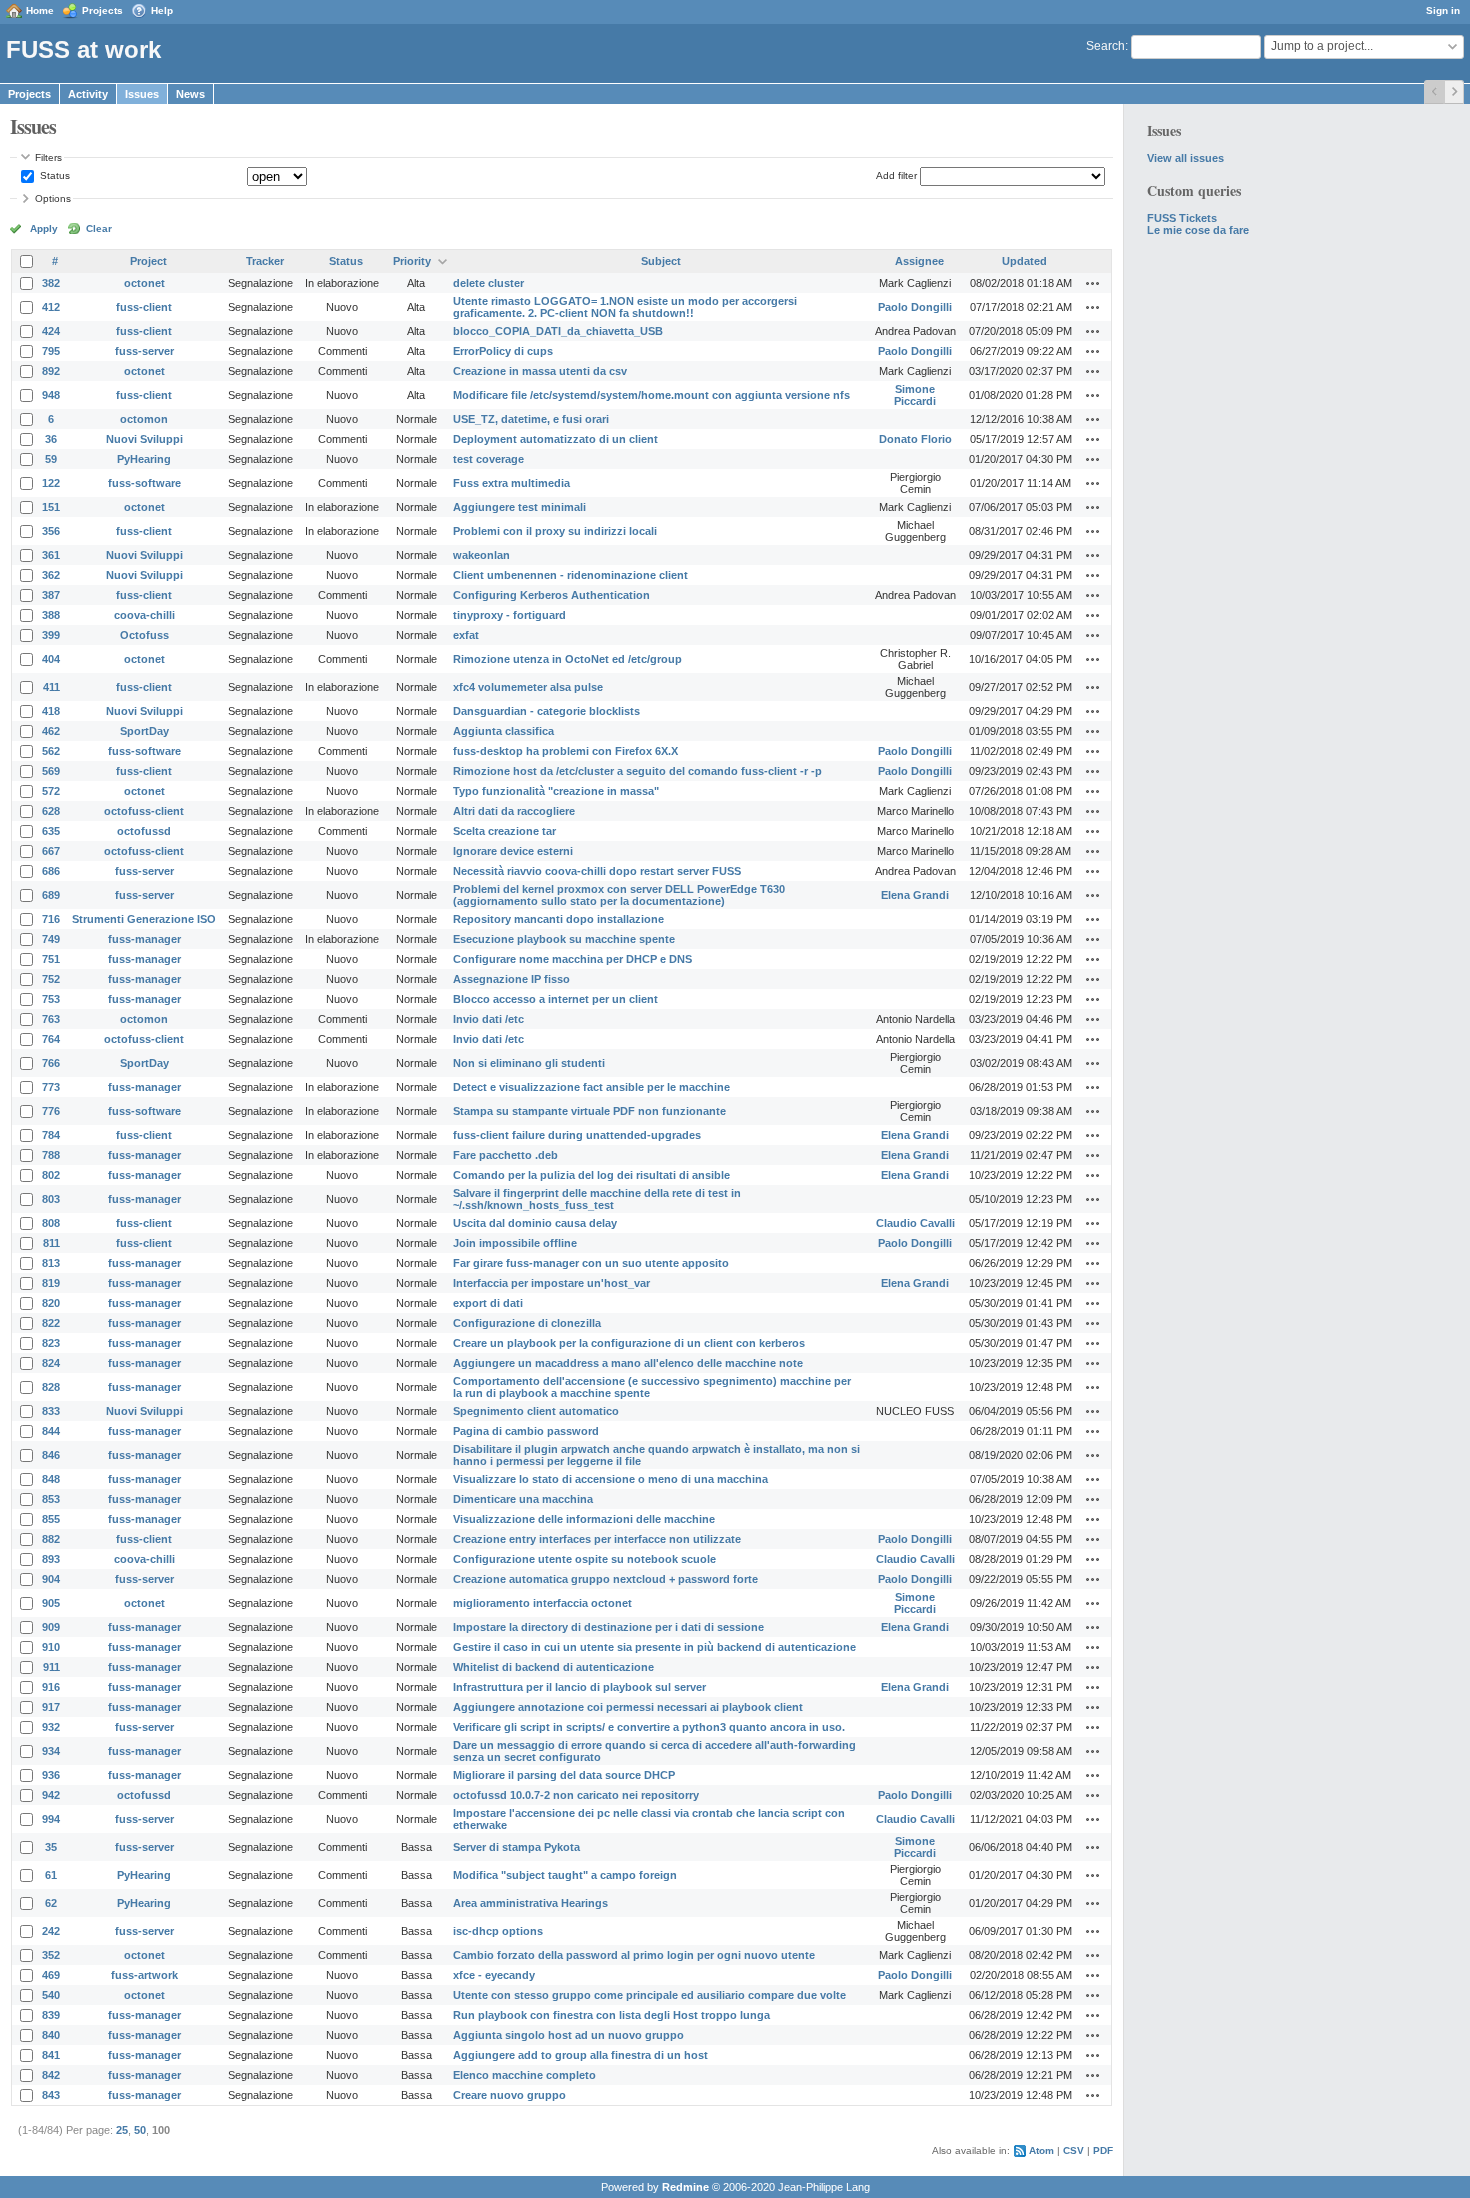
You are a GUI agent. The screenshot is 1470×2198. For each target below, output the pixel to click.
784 (51, 1135)
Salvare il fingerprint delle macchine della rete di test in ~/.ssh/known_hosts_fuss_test (597, 1199)
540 (51, 1995)
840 (51, 2035)
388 (51, 615)
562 (51, 751)
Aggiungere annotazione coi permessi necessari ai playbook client (628, 1707)
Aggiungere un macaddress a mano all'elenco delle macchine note (628, 1363)
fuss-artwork (144, 1975)
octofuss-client (144, 811)
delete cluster (488, 283)
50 (140, 2130)
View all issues (1185, 158)
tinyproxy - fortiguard (509, 615)
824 (51, 1363)
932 (51, 1727)
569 (51, 771)
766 (51, 1063)
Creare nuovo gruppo (509, 2095)
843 (51, 2095)
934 (51, 1751)
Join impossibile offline (515, 1243)
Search (1105, 46)
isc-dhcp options (498, 1931)
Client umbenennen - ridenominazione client (570, 575)
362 (51, 575)
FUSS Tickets (1182, 218)
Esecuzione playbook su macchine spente (564, 939)
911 (51, 1667)
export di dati (488, 1303)
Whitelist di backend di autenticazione (553, 1667)
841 (51, 2055)
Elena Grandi (915, 895)
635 (51, 831)
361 (51, 555)
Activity (88, 94)
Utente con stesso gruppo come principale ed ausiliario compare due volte (649, 1995)
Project (148, 261)
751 (51, 959)
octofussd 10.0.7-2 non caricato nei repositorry (576, 1795)
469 (51, 1975)
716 (51, 919)
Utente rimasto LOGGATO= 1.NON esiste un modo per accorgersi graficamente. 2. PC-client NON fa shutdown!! (625, 307)
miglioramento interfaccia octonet (542, 1603)
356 (51, 531)
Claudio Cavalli (915, 1223)
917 (51, 1707)
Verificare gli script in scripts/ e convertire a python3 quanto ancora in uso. (649, 1727)
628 (51, 811)
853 (51, 1499)
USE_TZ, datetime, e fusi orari (531, 419)
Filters (48, 157)
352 (51, 1955)
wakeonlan (481, 555)
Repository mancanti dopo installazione (558, 919)
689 (51, 895)
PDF (1103, 2150)
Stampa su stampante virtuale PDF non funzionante (589, 1111)
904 (51, 1579)
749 (51, 939)
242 (51, 1931)
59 (51, 459)
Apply (44, 228)
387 (51, 595)
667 (51, 851)
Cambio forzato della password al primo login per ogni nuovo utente (634, 1955)
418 (51, 711)
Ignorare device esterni (513, 851)
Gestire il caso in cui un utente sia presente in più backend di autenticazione (654, 1647)
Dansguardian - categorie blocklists (546, 711)
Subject (661, 261)
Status (53, 175)
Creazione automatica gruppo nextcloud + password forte (605, 1579)
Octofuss (144, 635)
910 (51, 1647)
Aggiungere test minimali (519, 507)
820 (51, 1303)
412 (51, 307)
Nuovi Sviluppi (144, 439)
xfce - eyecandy (494, 1975)
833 (51, 1411)
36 (51, 439)
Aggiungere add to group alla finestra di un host (580, 2055)
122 (51, 483)
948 (51, 395)
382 (51, 283)
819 (51, 1283)
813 (51, 1263)
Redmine (685, 2187)
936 (51, 1775)
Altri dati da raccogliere (514, 811)
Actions (1093, 283)
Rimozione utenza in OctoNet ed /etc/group (567, 659)
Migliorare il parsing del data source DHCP (564, 1775)
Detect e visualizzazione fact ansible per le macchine (591, 1087)
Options (53, 198)
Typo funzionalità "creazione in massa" (556, 791)
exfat (466, 635)
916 (51, 1687)
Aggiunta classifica (503, 731)
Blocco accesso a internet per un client (555, 999)
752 (51, 979)
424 (51, 331)
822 (51, 1323)
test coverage (488, 459)
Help (162, 10)
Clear (99, 228)
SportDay (144, 731)
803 (51, 1199)
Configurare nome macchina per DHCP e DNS (572, 959)
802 (51, 1175)
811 (51, 1243)
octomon (144, 419)
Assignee (919, 261)
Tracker (265, 261)
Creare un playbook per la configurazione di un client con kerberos (629, 1343)
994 (51, 1819)
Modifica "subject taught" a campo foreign (565, 1875)
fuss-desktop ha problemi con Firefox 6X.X (565, 751)
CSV (1073, 2150)
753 (51, 999)
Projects (102, 10)
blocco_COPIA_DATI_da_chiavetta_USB (558, 331)
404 (51, 659)
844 (51, 1431)
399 (51, 635)
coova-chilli (144, 615)
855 (51, 1519)
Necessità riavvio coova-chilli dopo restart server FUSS (597, 871)
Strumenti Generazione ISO (144, 919)
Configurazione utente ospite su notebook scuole (584, 1559)
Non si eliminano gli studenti (529, 1063)
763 (51, 1019)
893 (51, 1559)
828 (51, 1387)
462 (51, 731)
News (190, 94)
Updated (1024, 261)
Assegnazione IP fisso (511, 979)
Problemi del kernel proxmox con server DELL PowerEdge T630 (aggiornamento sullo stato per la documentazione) (619, 895)
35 (51, 1847)
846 (51, 1455)
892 (51, 371)
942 (51, 1795)
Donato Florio (915, 439)
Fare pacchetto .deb (505, 1155)
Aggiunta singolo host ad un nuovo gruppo (568, 2035)
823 (51, 1343)
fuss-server (144, 351)
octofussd (144, 831)
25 (122, 2130)
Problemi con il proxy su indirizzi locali (555, 531)
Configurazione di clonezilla (527, 1323)
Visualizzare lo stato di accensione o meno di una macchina (610, 1479)
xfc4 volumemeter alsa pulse (528, 687)
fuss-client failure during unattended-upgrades (577, 1135)
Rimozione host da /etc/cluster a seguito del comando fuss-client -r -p (637, 771)
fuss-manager (144, 939)
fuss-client (144, 307)
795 (51, 351)
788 (51, 1155)
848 (51, 1479)
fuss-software (144, 483)
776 (51, 1111)
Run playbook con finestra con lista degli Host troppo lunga (611, 2015)
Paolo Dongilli (915, 307)
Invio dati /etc (488, 1019)
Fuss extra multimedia (511, 483)
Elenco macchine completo (524, 2075)
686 (51, 871)
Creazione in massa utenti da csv (540, 371)
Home (40, 10)
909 (51, 1627)
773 (51, 1087)
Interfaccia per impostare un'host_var (551, 1283)
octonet (144, 283)
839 (51, 2015)
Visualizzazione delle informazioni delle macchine (584, 1519)
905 (51, 1603)
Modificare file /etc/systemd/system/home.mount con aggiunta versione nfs (651, 395)
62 (51, 1903)
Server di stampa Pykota (516, 1847)
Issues (142, 94)
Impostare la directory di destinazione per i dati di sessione (608, 1627)
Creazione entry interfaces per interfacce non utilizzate (597, 1539)
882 (51, 1539)
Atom (1041, 2150)
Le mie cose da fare (1198, 230)
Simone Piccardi (915, 395)
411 (51, 687)
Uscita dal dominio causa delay (535, 1223)
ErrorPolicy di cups (503, 351)
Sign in (1443, 10)
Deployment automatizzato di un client (555, 439)
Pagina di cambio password (526, 1431)
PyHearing (144, 459)
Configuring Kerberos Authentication (551, 595)
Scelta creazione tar (504, 831)
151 (51, 507)
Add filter (896, 175)
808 (51, 1223)
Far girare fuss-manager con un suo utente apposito (591, 1263)
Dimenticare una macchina (523, 1499)
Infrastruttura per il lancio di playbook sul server (579, 1687)
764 (51, 1039)
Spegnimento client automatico (536, 1411)
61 (51, 1875)
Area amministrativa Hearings (530, 1903)
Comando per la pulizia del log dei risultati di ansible (591, 1175)
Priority (412, 261)
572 (51, 791)
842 (51, 2075)
